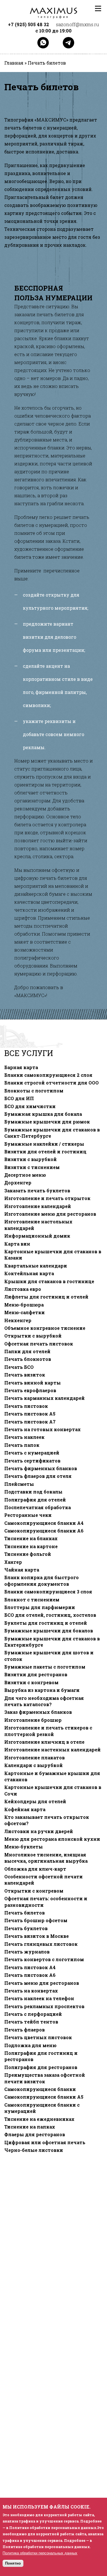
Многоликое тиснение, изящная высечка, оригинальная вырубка (46, 1858)
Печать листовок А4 (30, 1967)
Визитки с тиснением (32, 1167)
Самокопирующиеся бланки (40, 2089)
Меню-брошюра (24, 1305)
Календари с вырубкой (34, 1765)
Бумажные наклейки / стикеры (44, 1144)
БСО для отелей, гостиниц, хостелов (50, 1615)
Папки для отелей (27, 1351)
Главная (14, 63)
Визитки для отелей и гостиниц (45, 1152)
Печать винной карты (33, 1383)
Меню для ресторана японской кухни (52, 1839)
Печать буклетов (26, 1928)
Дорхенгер (18, 1183)
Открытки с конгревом (34, 1891)
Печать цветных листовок (38, 2037)
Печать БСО (19, 1367)
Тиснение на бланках (31, 1538)
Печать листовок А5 (30, 1414)
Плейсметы (19, 1484)
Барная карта (21, 1067)
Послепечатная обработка (38, 1507)
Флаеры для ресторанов (35, 2135)
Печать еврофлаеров (30, 1390)
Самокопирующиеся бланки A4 (44, 1523)
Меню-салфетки (25, 1312)
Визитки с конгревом (31, 1683)
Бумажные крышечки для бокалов (49, 1631)
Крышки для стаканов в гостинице (49, 1281)
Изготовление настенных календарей (53, 1750)
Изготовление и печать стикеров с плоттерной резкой (48, 1731)
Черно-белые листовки (34, 2150)
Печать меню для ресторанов (42, 1983)
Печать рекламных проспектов (44, 2006)
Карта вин (17, 1244)
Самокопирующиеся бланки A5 (44, 2097)
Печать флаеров (25, 2030)
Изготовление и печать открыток (47, 1198)
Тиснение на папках (30, 2127)
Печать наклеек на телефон (39, 1998)
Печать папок (22, 1445)
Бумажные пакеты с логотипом (45, 1667)
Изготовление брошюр (33, 1720)
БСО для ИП (19, 1098)
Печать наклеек (24, 1437)
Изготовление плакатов (35, 1758)
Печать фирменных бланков (41, 1468)
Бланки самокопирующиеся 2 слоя (48, 1075)
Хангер (13, 1562)
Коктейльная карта (29, 1273)
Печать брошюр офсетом (36, 1920)
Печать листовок (26, 1406)
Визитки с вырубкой (31, 1159)
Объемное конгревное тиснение (45, 1328)
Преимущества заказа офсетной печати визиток (45, 2078)
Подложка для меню (30, 2045)
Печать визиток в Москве (37, 1936)
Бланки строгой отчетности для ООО (52, 1083)
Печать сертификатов (32, 1461)
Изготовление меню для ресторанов (50, 1214)
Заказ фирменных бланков (38, 1712)
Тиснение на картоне (31, 1546)
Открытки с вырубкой (33, 1336)
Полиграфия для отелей (35, 1500)
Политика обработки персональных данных (40, 2553)
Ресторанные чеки (28, 1515)
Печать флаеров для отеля (38, 1476)
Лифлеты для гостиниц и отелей (46, 1297)
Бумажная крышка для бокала (43, 1114)
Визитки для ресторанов (36, 1675)
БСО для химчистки (30, 1106)
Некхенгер (18, 1320)
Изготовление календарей (38, 1206)
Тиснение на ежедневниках (39, 2119)
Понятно (13, 2563)
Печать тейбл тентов (31, 2022)
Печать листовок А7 (30, 1422)
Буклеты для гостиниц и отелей (46, 1623)
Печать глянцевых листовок (41, 1944)
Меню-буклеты (24, 1847)
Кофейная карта (25, 1809)
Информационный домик (37, 1236)
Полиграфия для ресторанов (41, 2067)
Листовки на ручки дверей (39, 1831)
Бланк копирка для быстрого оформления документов (42, 1581)
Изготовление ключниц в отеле (44, 1742)
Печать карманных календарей (45, 1398)
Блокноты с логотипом (34, 1091)
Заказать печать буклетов (37, 1191)
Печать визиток (25, 1375)
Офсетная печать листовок (39, 1344)
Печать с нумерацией (32, 1453)
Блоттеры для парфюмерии (40, 1607)
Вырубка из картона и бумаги (42, 1690)
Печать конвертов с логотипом (44, 1959)
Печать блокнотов (28, 1359)
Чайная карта (22, 1570)
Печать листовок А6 (30, 1975)
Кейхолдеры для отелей (35, 1801)
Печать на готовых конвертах (43, 1429)
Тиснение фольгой (28, 1554)
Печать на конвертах (31, 1991)
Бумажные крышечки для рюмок (47, 1122)
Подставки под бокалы (33, 1492)
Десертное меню (25, 1175)
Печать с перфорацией (33, 2014)
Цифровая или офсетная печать (45, 2142)
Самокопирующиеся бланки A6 (44, 1531)
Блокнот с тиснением (32, 1600)
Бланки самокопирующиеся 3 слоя (48, 1592)
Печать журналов (27, 1952)
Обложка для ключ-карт (35, 1869)
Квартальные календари (36, 1266)
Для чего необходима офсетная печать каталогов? (44, 1701)
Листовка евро (23, 1289)
